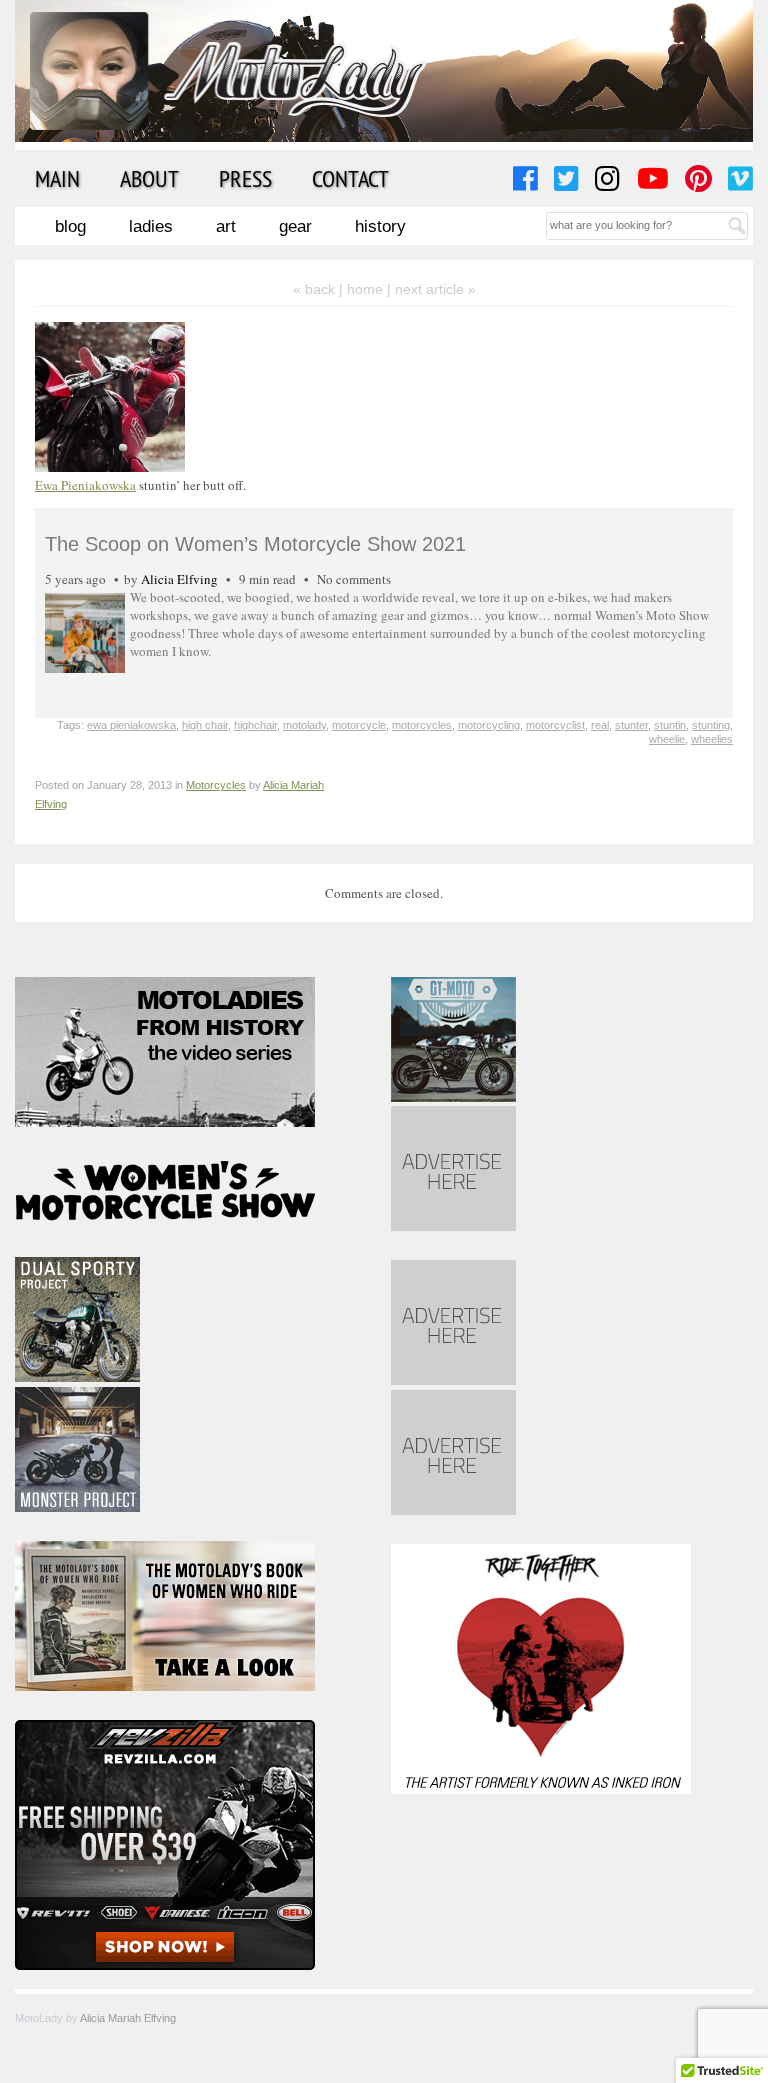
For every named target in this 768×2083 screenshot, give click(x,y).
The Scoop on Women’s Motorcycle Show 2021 (255, 544)
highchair (255, 725)
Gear (295, 226)
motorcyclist (555, 725)
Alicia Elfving (179, 579)
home (365, 289)
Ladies (151, 226)
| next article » (431, 289)
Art (226, 226)
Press (245, 178)
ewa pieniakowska (131, 725)
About (149, 178)
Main (57, 178)
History (380, 226)
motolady (304, 725)
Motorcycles (216, 785)
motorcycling (489, 725)
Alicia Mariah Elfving (128, 2018)
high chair (205, 725)
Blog (70, 226)
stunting (711, 725)
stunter (631, 725)
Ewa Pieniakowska (85, 485)
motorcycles (422, 725)
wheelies (712, 739)
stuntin (670, 725)
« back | (320, 289)
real (600, 725)
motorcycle (359, 725)
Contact (350, 178)
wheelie (667, 739)
